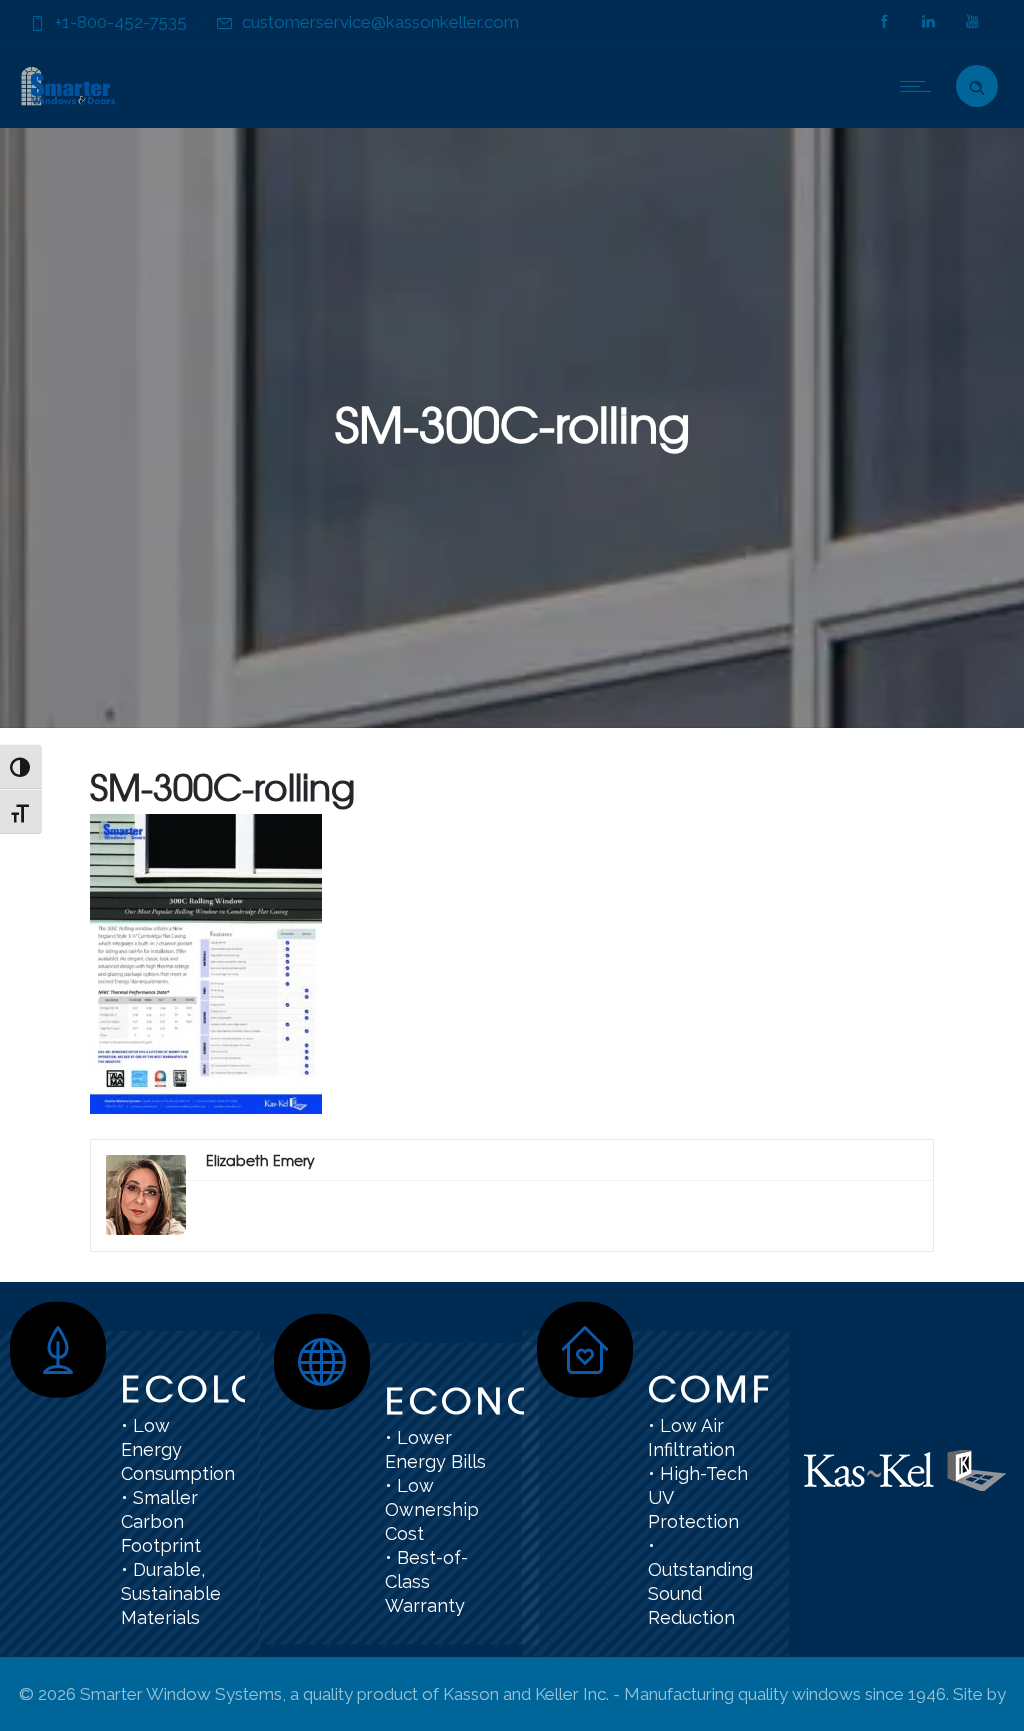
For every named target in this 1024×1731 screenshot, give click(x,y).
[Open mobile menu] (920, 86)
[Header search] (977, 84)
